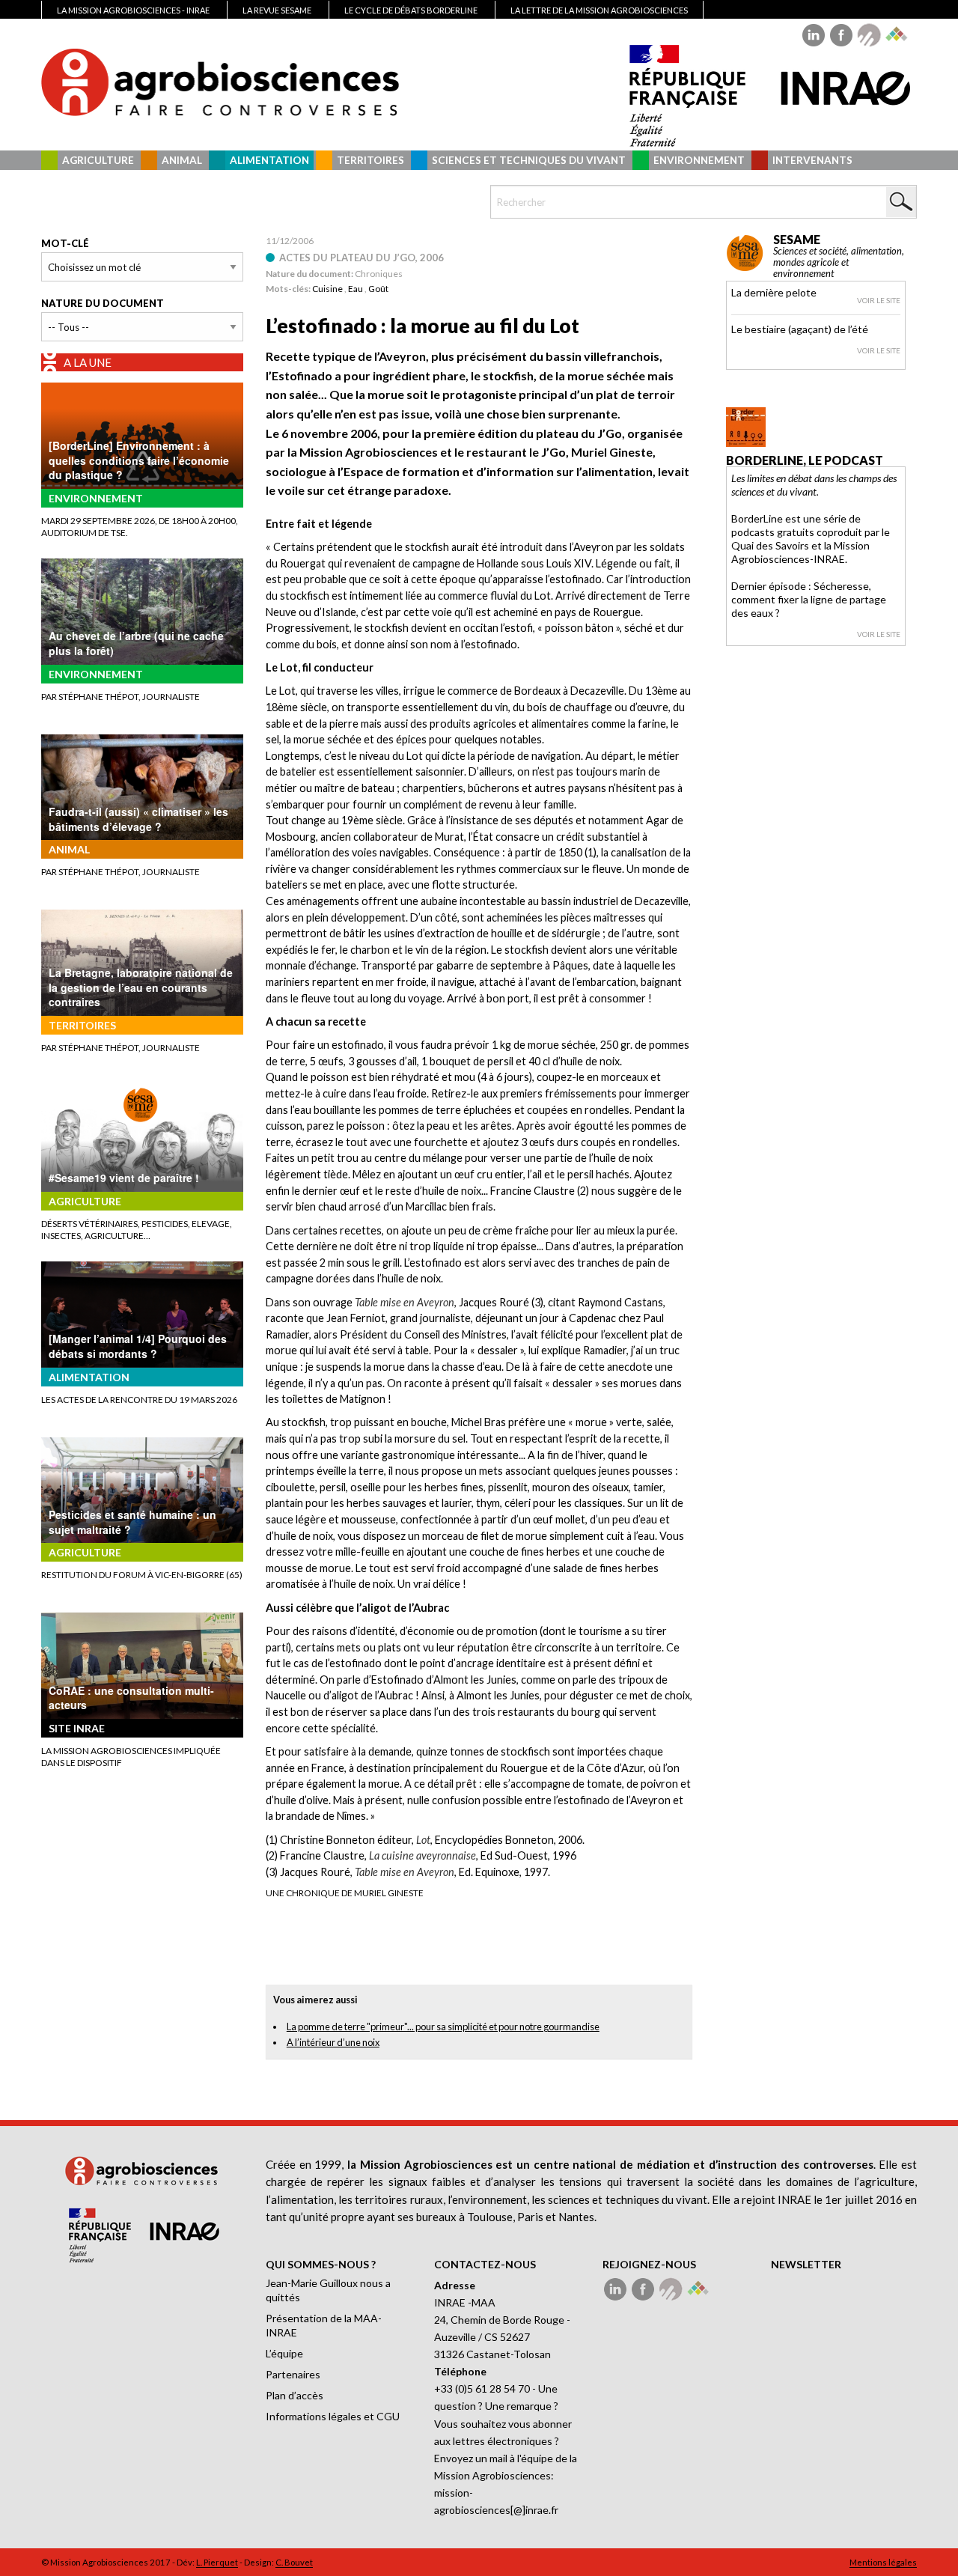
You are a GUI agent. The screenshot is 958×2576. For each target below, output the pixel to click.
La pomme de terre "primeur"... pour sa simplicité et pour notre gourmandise (443, 2027)
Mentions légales (883, 2562)
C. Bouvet (294, 2562)
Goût (378, 289)
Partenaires (293, 2374)
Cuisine (327, 289)
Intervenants (812, 160)
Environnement (699, 160)
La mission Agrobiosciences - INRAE (133, 10)
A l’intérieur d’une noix (333, 2042)
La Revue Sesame (277, 10)
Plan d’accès (295, 2395)
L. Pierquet (217, 2562)
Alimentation (269, 160)
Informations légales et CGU (333, 2416)
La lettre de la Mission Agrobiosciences (599, 10)
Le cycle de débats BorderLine (411, 10)
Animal (182, 160)
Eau (356, 289)
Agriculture (98, 160)
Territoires (370, 160)
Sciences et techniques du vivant (529, 160)
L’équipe (284, 2353)
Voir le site (879, 300)
